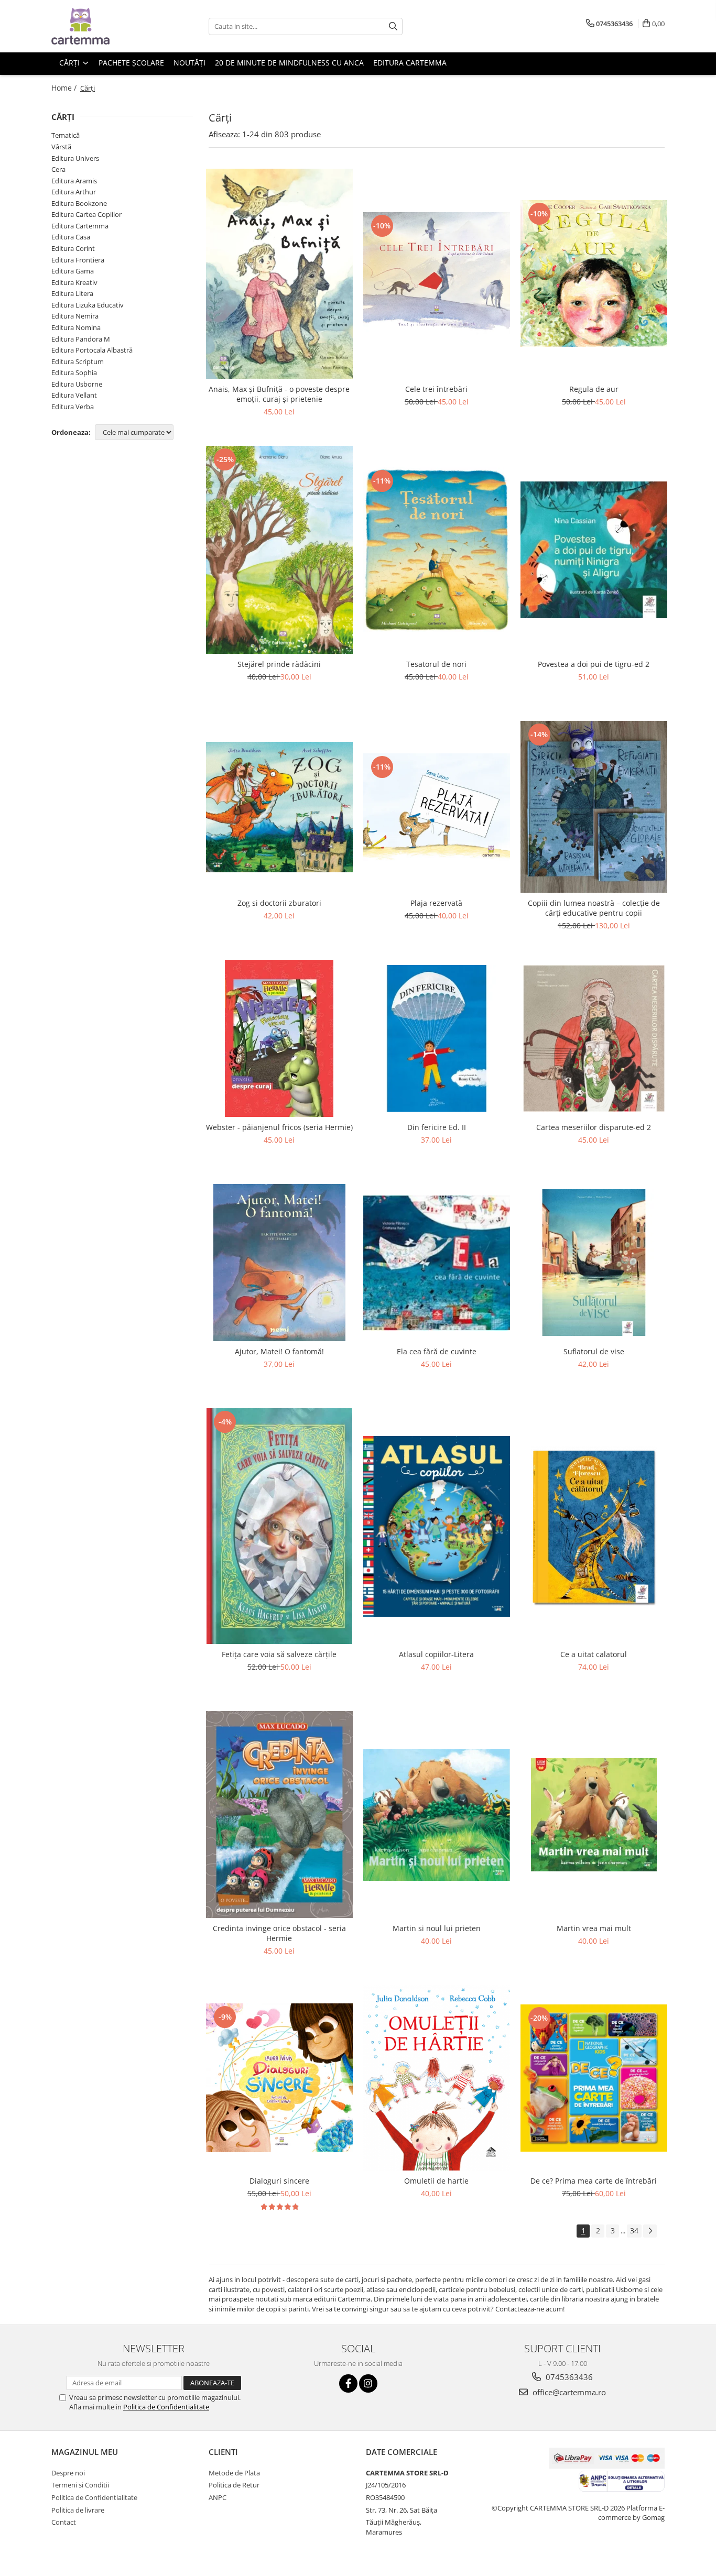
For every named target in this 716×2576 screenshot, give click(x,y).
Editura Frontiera (78, 260)
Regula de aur (594, 389)
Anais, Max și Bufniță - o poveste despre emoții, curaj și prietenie (279, 394)
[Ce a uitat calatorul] (594, 1526)
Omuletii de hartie (436, 2181)
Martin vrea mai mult (594, 1928)
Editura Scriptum (78, 361)
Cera (58, 169)
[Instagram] (368, 2383)
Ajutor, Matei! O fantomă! (279, 1351)
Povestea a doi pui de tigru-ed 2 (594, 664)
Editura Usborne (77, 384)
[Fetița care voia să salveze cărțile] (279, 1526)
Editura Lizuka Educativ (88, 305)
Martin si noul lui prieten (437, 1928)
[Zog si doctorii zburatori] (279, 807)
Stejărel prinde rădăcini (279, 664)
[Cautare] (393, 26)
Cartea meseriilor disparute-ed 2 (594, 1127)
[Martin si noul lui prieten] (437, 1815)
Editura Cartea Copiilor (86, 214)
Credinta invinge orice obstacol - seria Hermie (279, 1933)
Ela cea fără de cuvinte (437, 1351)
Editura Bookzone (79, 203)
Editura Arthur (74, 192)
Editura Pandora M (81, 339)
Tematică (66, 135)
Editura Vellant (74, 395)
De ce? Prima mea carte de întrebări (594, 2181)
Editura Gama (73, 271)
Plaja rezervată (436, 903)
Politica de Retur (234, 2485)
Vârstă (61, 147)
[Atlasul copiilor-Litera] (437, 1527)
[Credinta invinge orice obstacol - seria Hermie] (279, 1815)
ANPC (218, 2497)
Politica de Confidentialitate (166, 2407)
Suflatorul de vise (594, 1351)
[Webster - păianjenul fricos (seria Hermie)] (279, 1038)
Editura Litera (72, 293)
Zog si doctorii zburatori (279, 903)
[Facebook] (348, 2383)
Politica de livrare (78, 2510)
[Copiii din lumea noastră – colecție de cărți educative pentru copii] (594, 807)
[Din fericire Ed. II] (437, 1038)
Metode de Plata (234, 2473)
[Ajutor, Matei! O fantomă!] (279, 1263)
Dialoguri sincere (279, 2181)
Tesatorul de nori (436, 664)
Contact (64, 2522)
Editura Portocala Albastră (92, 350)
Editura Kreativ (74, 282)
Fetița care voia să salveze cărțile (279, 1654)
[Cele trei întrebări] (437, 273)
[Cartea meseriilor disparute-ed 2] (594, 1038)
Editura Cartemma (80, 226)
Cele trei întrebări (436, 389)
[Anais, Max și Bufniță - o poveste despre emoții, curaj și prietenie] (279, 274)
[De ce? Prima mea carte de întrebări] (594, 2078)
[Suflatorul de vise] (594, 1263)
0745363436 (568, 2377)
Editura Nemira (75, 316)
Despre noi (68, 2473)
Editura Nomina (76, 327)
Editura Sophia (74, 372)
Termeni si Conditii (80, 2485)
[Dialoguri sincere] (279, 2078)
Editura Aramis (74, 181)
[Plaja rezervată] (437, 807)
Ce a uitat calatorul (594, 1654)
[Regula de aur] (594, 273)
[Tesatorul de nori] (437, 550)
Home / (65, 88)
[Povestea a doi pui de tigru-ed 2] (594, 550)
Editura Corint (73, 248)
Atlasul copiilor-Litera (436, 1654)
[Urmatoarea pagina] (650, 2231)
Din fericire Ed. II (437, 1127)
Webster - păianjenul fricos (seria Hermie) (279, 1127)
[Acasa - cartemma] (104, 26)
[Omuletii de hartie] (437, 2078)
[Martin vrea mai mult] (594, 1815)
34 (634, 2230)
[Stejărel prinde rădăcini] (279, 550)
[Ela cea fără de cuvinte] (437, 1263)
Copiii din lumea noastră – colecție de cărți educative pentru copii (594, 908)
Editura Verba (73, 407)
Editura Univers (75, 158)
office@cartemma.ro (568, 2392)
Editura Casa (71, 237)
